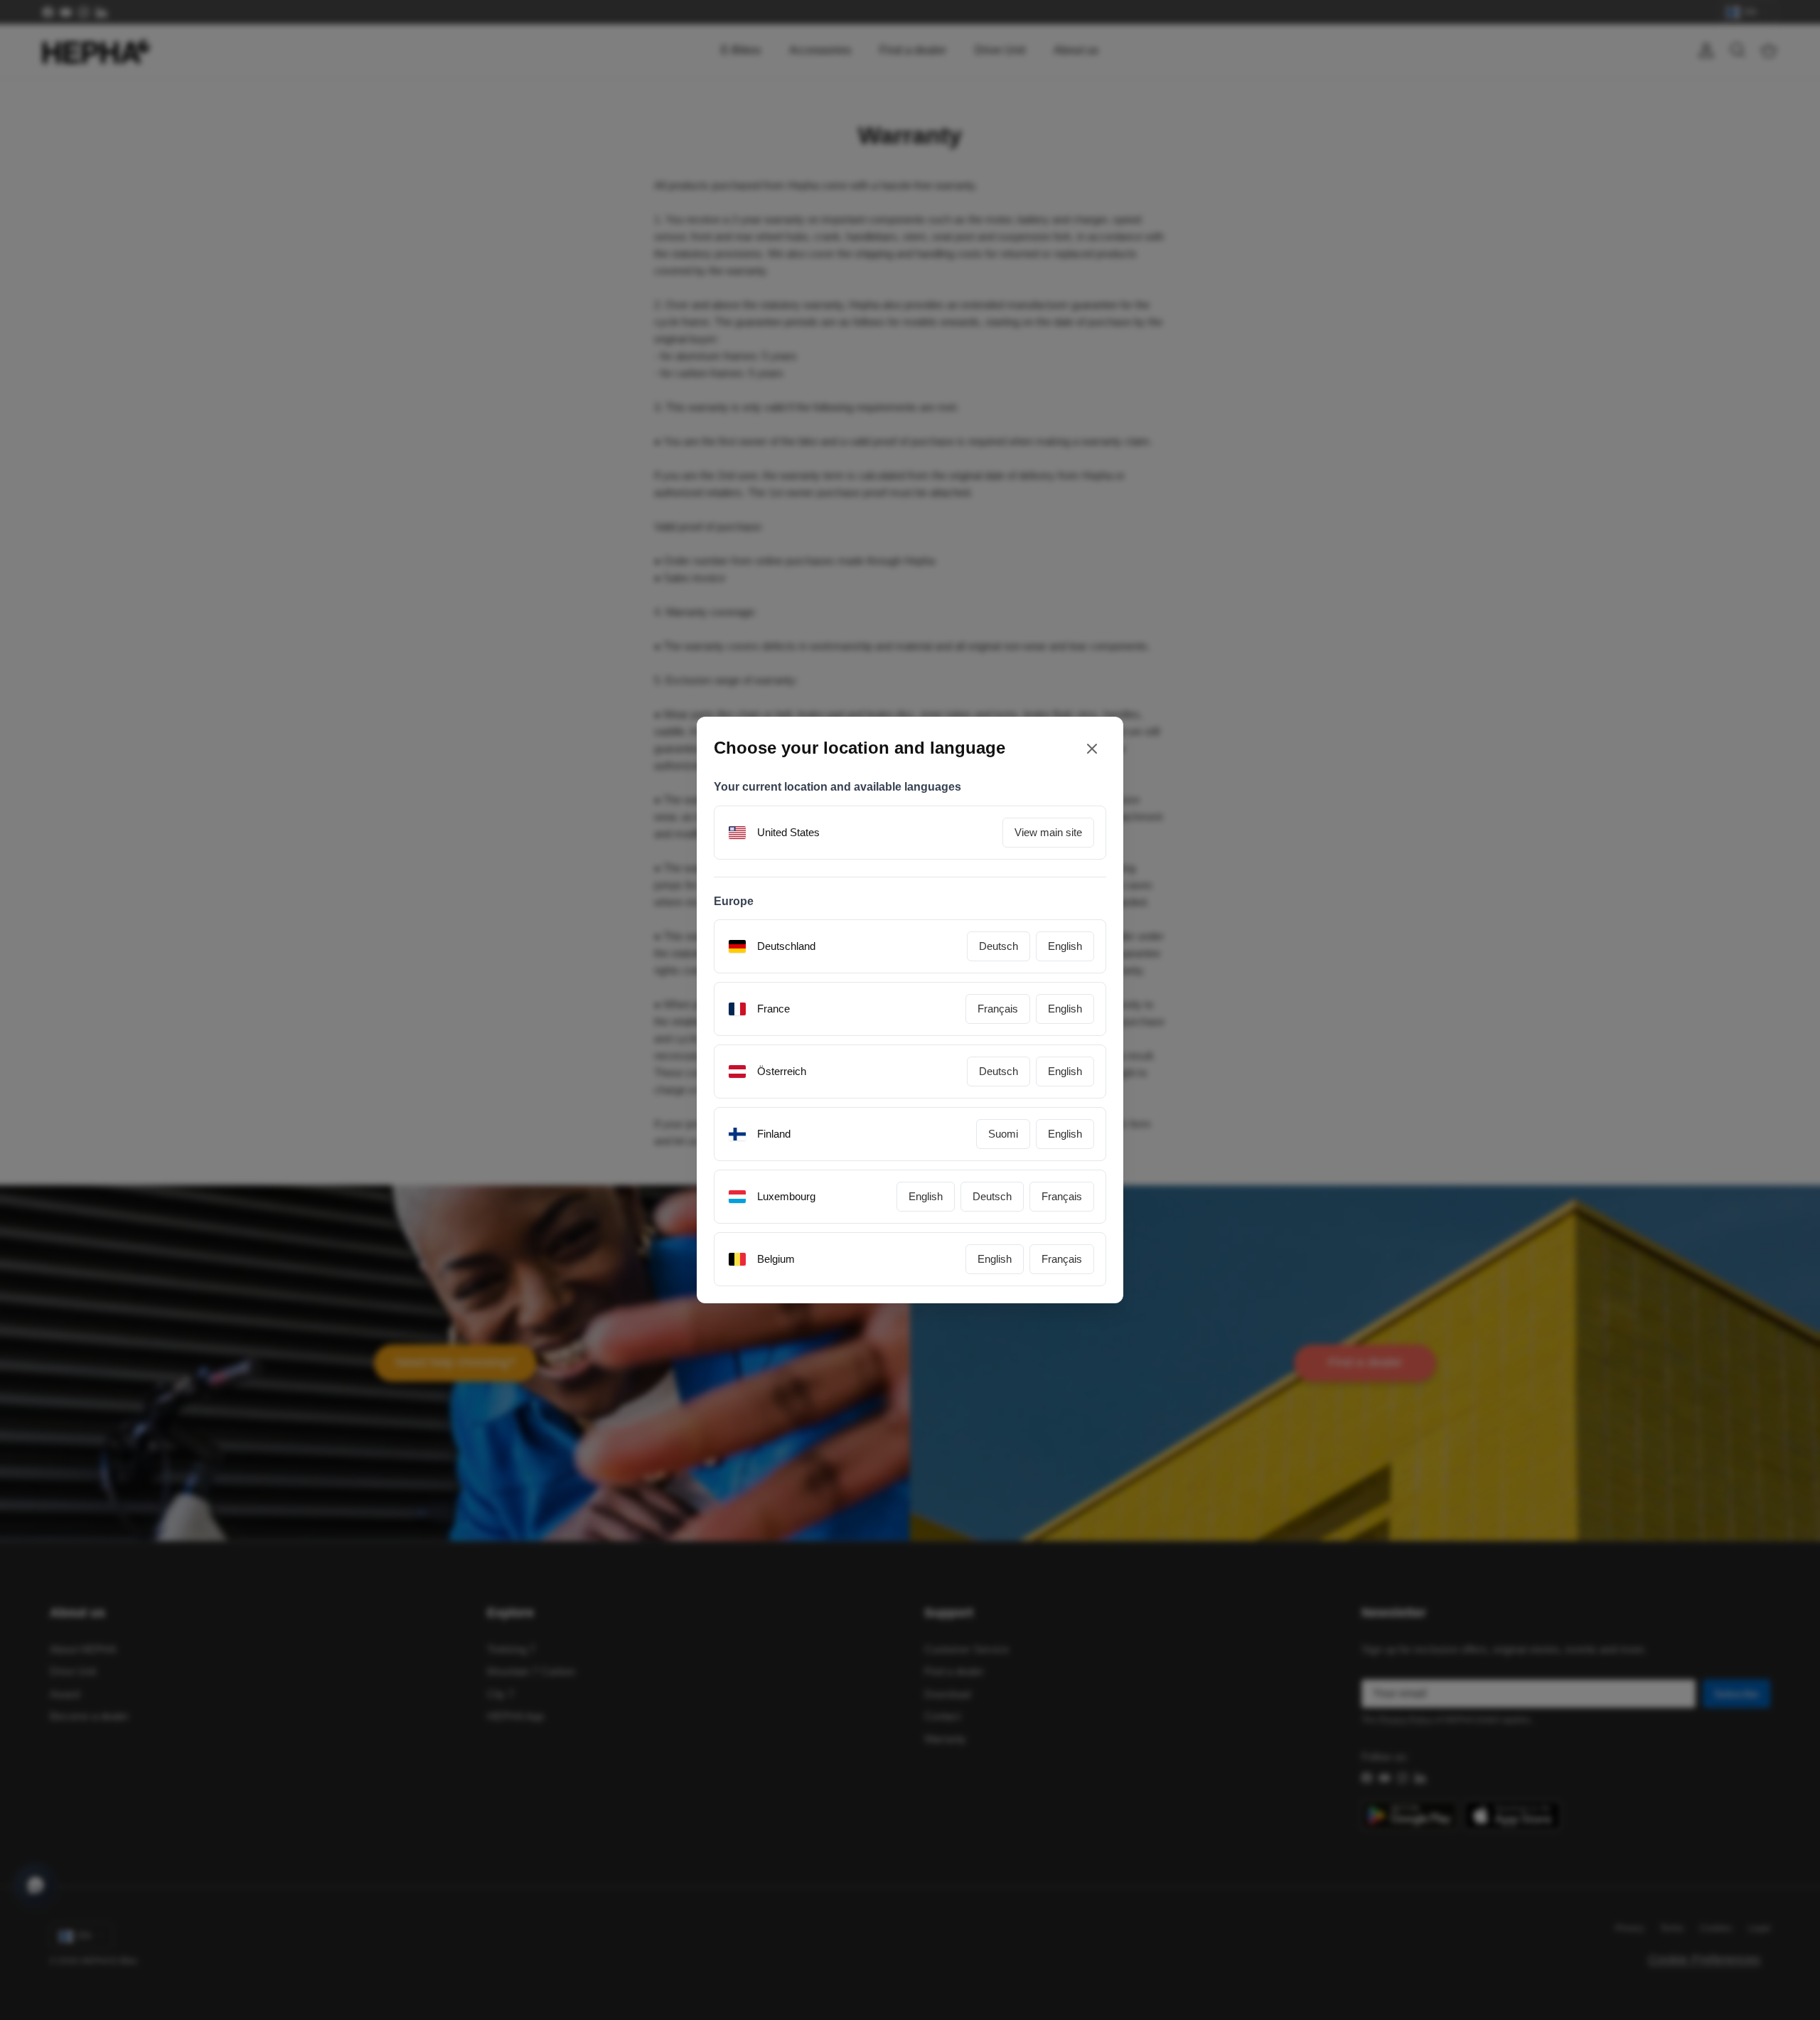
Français (998, 1009)
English (1065, 946)
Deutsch (999, 946)
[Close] (1092, 748)
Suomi (1003, 1134)
